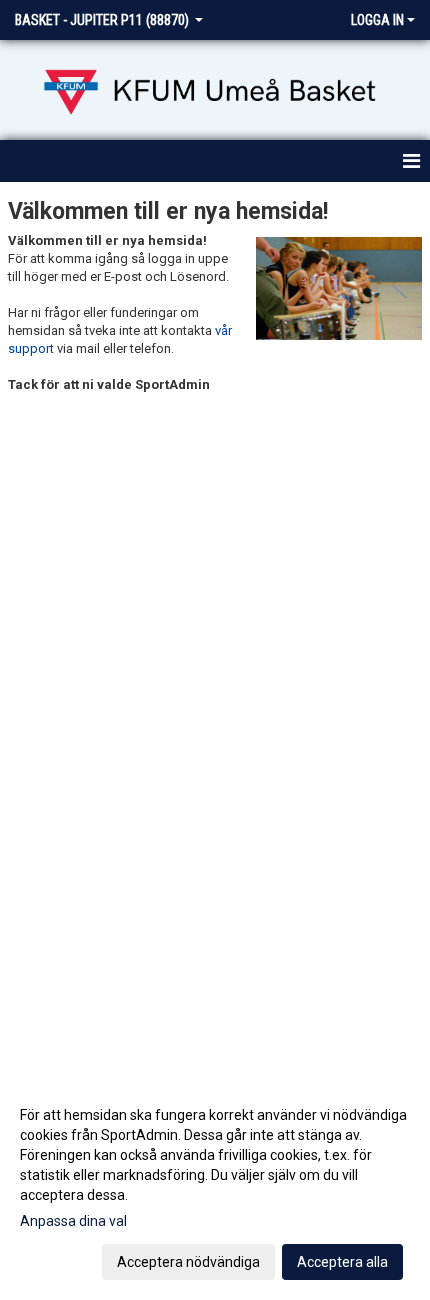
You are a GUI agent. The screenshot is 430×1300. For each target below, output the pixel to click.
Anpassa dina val (73, 1221)
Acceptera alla (342, 1262)
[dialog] (215, 1187)
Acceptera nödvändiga (188, 1262)
